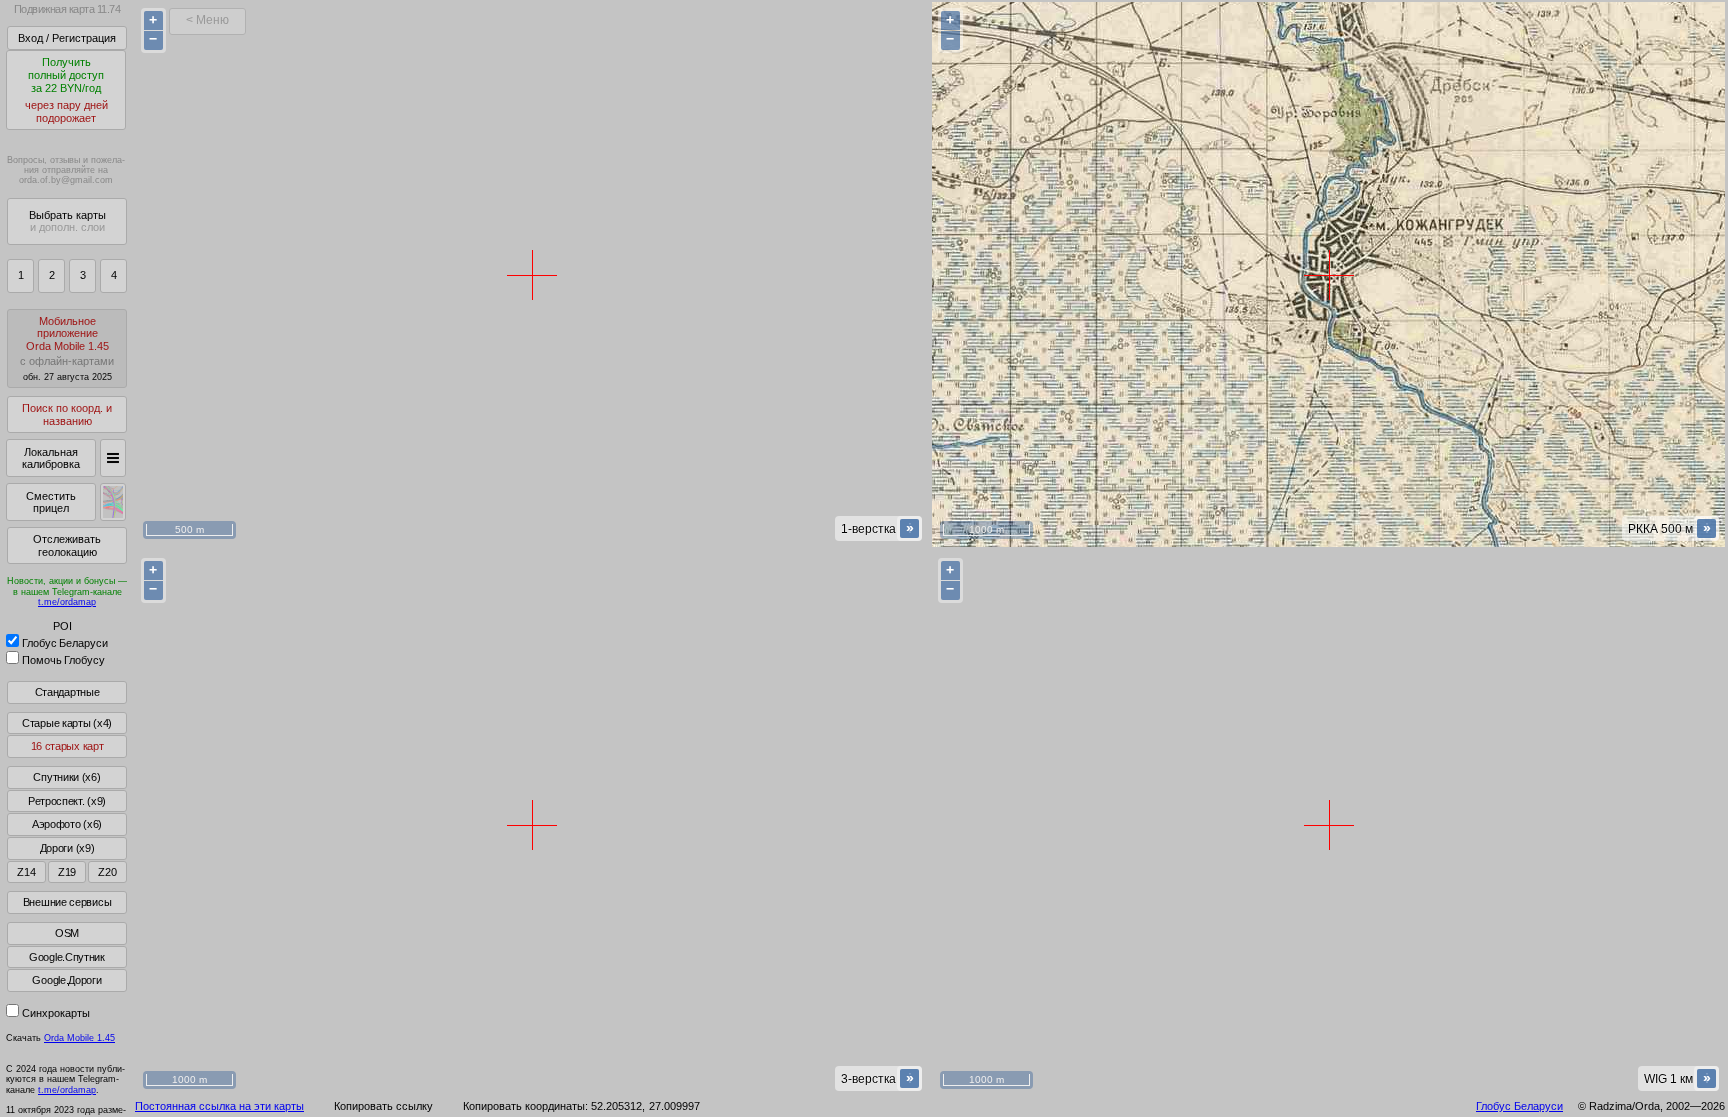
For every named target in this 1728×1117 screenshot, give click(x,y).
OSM (67, 933)
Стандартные (67, 692)
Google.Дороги (66, 980)
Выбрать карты (67, 221)
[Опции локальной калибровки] (113, 458)
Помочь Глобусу (63, 660)
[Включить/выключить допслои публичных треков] (113, 502)
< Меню (207, 20)
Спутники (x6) (66, 777)
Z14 (26, 872)
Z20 (107, 872)
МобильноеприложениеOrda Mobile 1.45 (67, 348)
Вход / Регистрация (67, 38)
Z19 (67, 872)
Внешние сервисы (67, 902)
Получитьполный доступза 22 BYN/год (66, 90)
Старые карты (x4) (67, 723)
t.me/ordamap (67, 602)
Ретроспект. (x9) (67, 801)
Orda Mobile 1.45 (79, 1038)
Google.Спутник (67, 957)
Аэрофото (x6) (67, 824)
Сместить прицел (51, 502)
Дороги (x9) (67, 848)
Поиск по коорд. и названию (67, 414)
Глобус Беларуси (65, 643)
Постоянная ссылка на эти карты (219, 1106)
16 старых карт (67, 746)
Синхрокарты (56, 1013)
